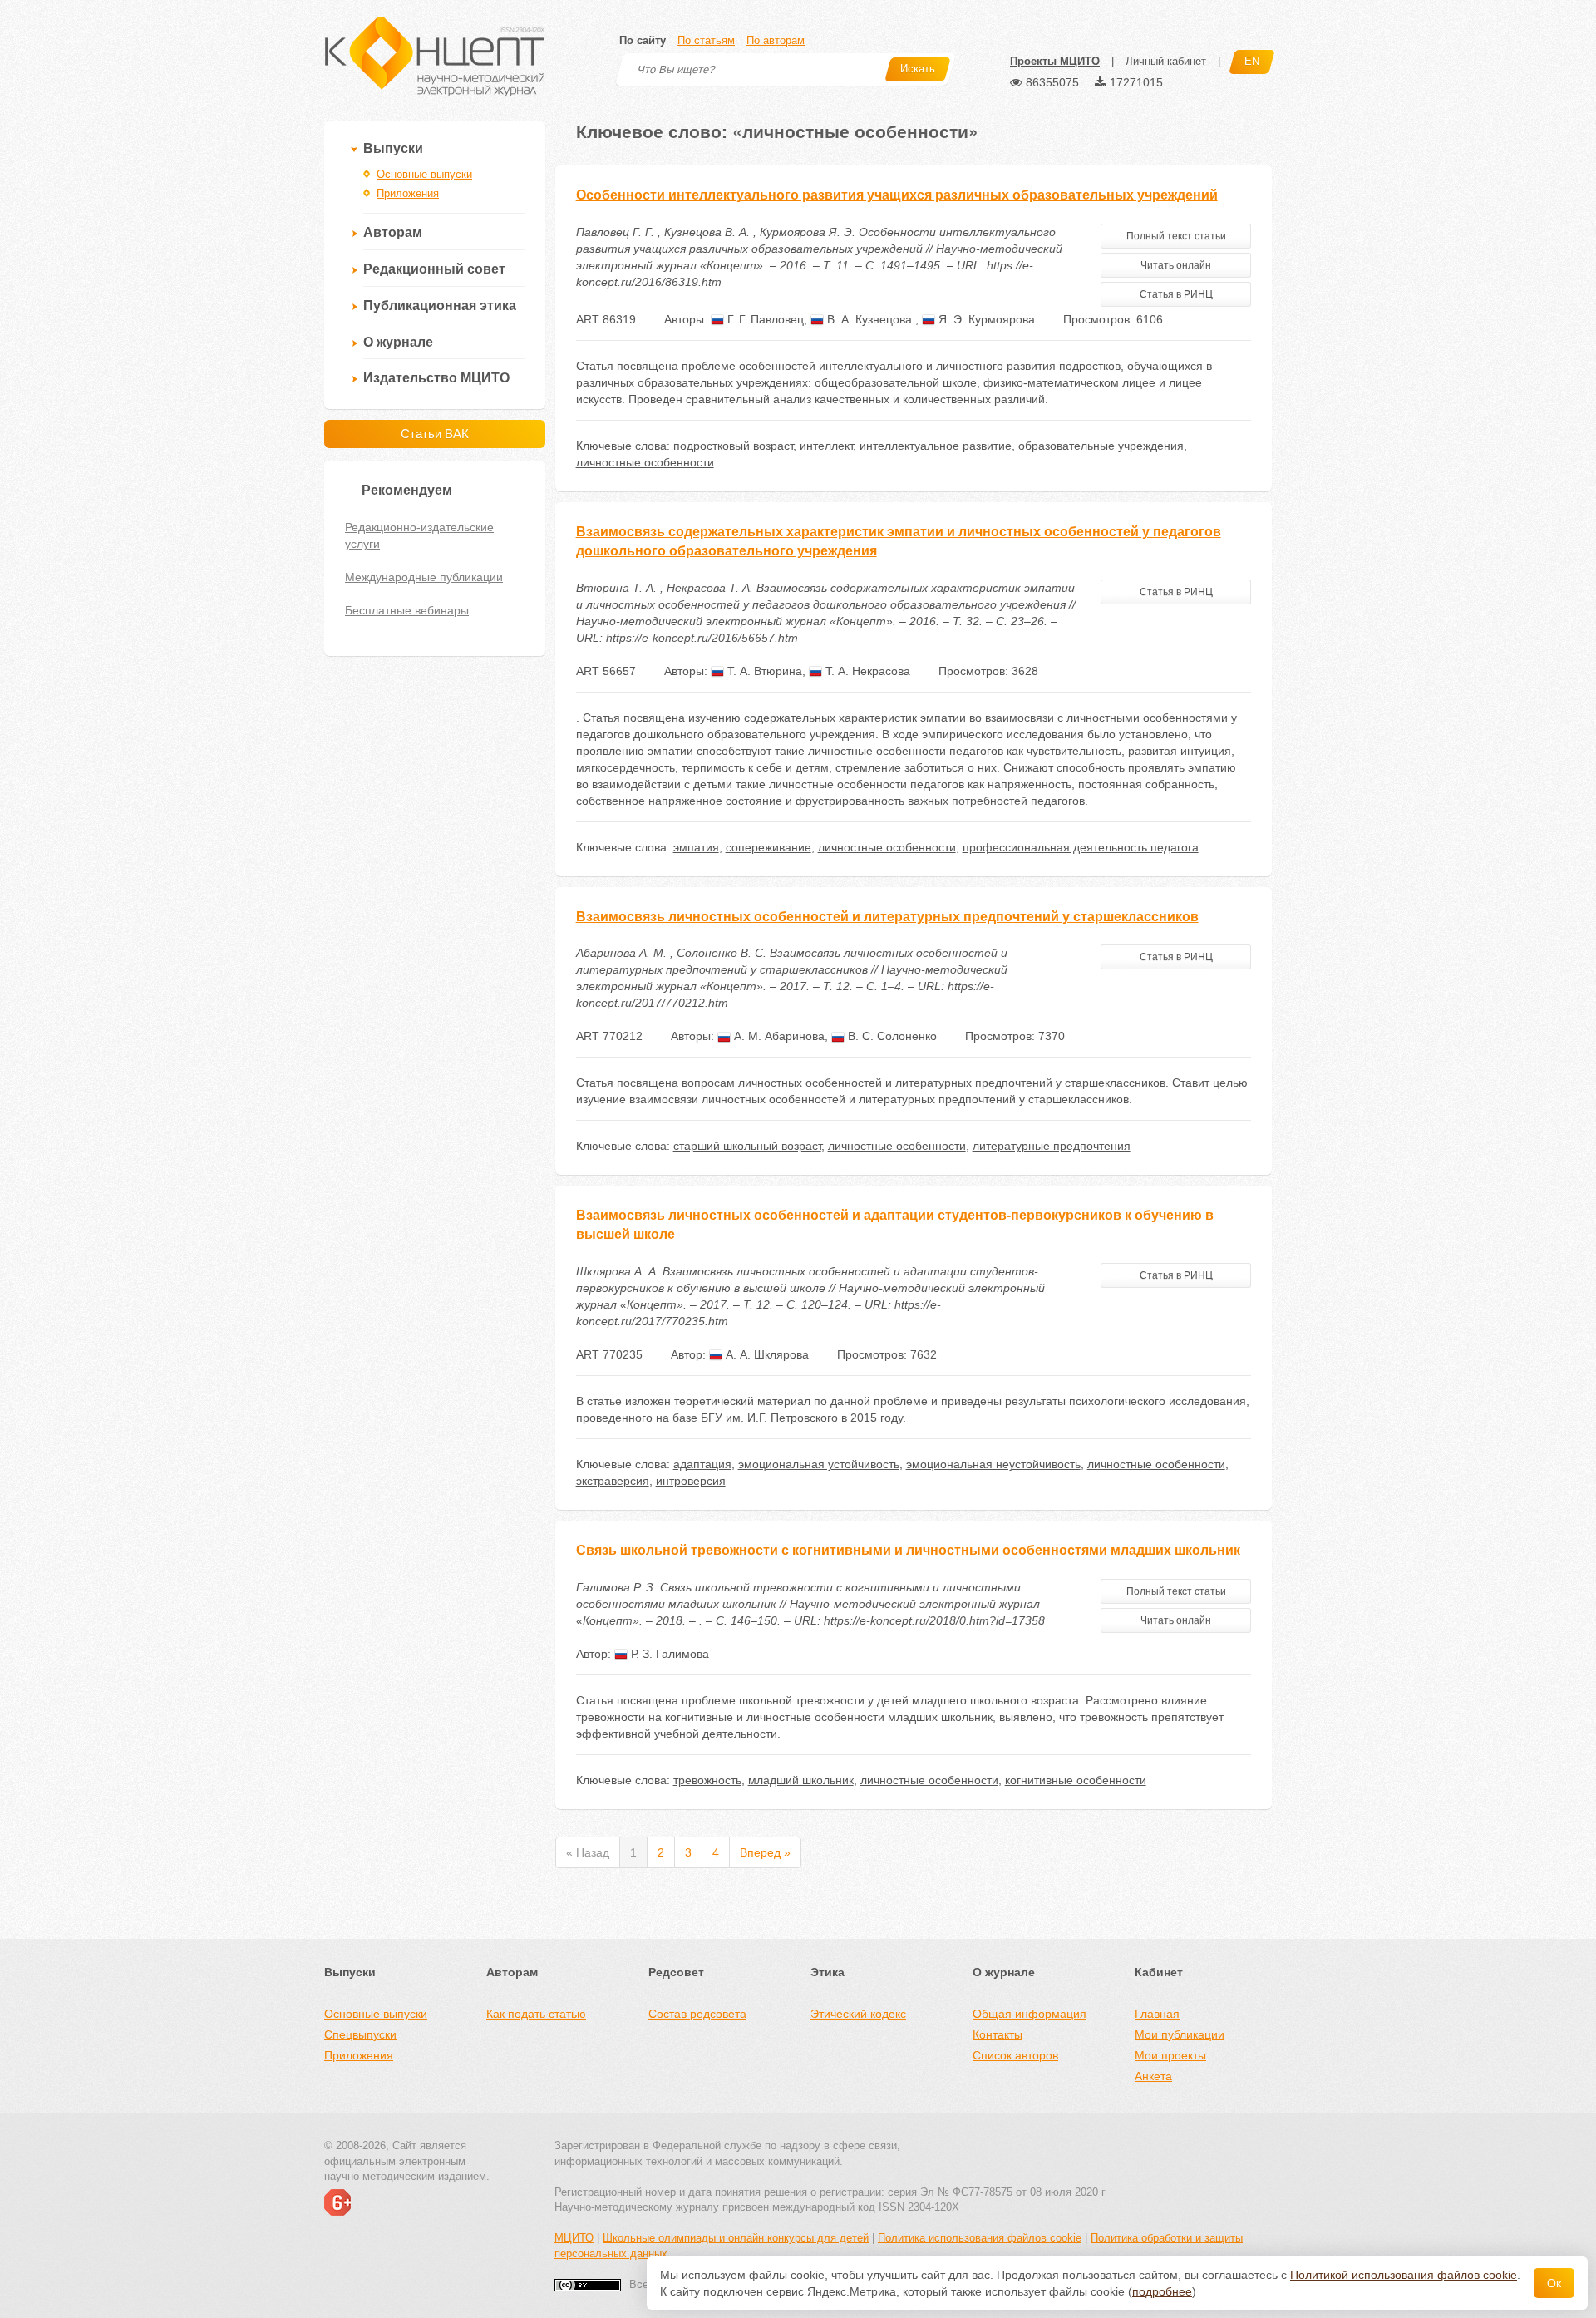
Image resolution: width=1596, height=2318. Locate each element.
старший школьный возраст (747, 1146)
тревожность (707, 1780)
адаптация (702, 1464)
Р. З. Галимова (668, 1654)
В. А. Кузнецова (869, 319)
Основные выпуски (424, 174)
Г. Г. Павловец (764, 319)
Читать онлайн (1176, 265)
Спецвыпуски (360, 2034)
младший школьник (801, 1780)
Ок (1554, 2283)
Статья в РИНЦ (1176, 294)
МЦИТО (574, 2238)
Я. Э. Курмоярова (985, 319)
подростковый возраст (733, 446)
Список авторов (1015, 2055)
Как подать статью (536, 2014)
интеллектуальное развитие (936, 446)
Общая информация (1030, 2014)
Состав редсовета (697, 2014)
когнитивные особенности (1076, 1780)
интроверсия (691, 1481)
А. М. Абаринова (778, 1036)
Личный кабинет (1166, 61)
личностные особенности (645, 462)
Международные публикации (424, 577)
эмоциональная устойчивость (819, 1464)
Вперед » (765, 1852)
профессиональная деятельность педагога (1081, 847)
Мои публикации (1180, 2034)
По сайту (643, 40)
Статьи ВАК (435, 434)
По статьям (706, 40)
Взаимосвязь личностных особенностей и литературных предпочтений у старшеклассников (887, 917)
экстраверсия (613, 1481)
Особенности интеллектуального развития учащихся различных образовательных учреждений (897, 195)
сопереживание (768, 847)
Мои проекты (1170, 2055)
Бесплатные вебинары (407, 610)
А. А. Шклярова (766, 1354)
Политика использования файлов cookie (980, 2238)
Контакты (997, 2034)
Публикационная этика (440, 306)
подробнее (1162, 2291)
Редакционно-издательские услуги (419, 535)
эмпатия (696, 847)
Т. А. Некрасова (866, 671)
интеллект (826, 446)
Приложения (408, 193)
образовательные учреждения (1101, 446)
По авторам (776, 40)
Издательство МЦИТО (436, 378)
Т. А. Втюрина (763, 671)
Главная (1157, 2014)
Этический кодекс (858, 2014)
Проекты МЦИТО (1055, 61)
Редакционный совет (434, 269)
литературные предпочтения (1052, 1146)
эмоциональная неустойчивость (993, 1464)
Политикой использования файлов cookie (1404, 2275)
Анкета (1153, 2076)
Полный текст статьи (1176, 236)
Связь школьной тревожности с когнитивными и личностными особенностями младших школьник (908, 1550)
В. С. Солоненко (891, 1036)
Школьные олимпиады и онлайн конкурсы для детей (736, 2238)
